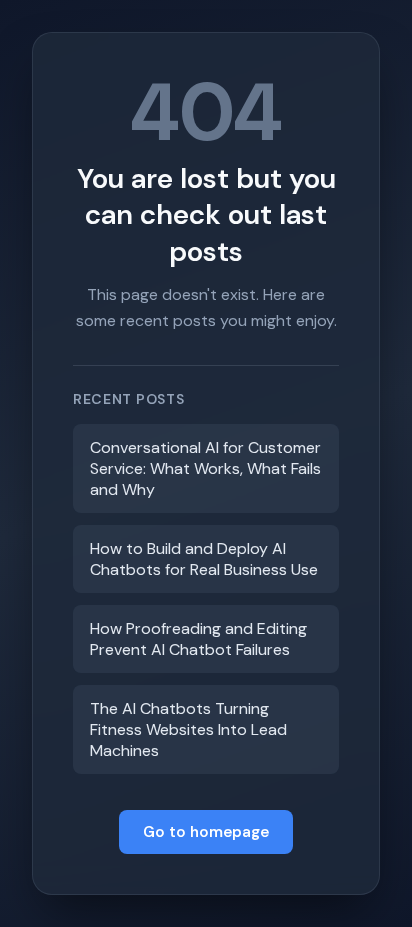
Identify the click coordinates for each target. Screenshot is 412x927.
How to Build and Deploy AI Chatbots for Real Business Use (204, 559)
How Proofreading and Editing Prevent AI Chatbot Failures (198, 639)
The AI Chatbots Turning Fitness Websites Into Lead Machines (188, 729)
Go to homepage (206, 832)
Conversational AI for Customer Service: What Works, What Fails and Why (205, 468)
